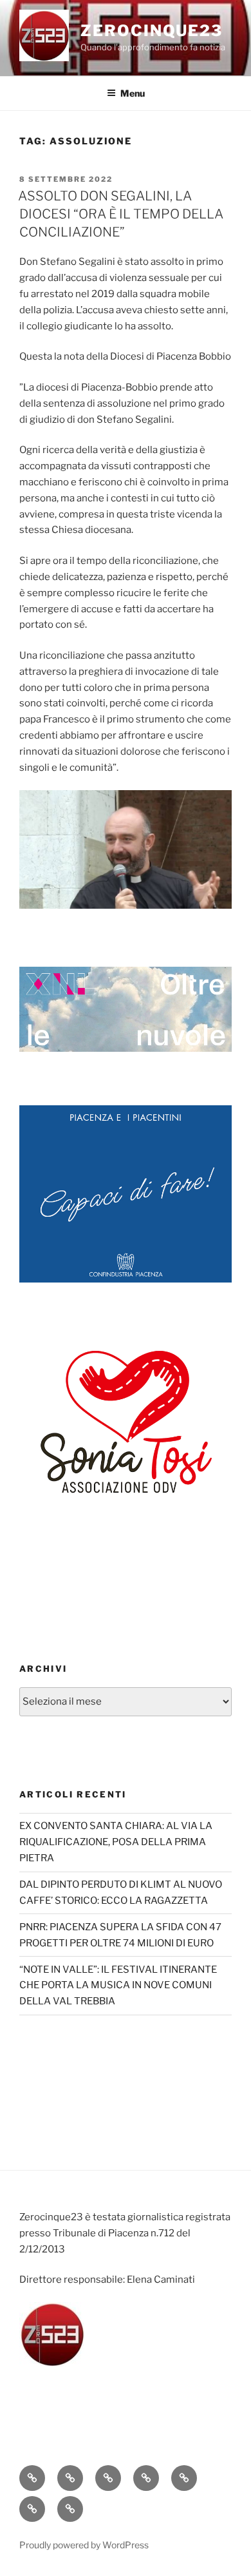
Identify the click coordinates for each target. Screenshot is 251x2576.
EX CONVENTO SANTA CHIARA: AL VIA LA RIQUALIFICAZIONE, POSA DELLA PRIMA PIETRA (116, 1842)
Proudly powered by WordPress (84, 2545)
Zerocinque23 (152, 31)
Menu (133, 93)
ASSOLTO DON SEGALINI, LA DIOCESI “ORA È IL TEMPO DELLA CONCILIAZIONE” (121, 214)
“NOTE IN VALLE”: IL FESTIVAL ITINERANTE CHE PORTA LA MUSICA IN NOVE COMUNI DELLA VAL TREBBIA (118, 1986)
